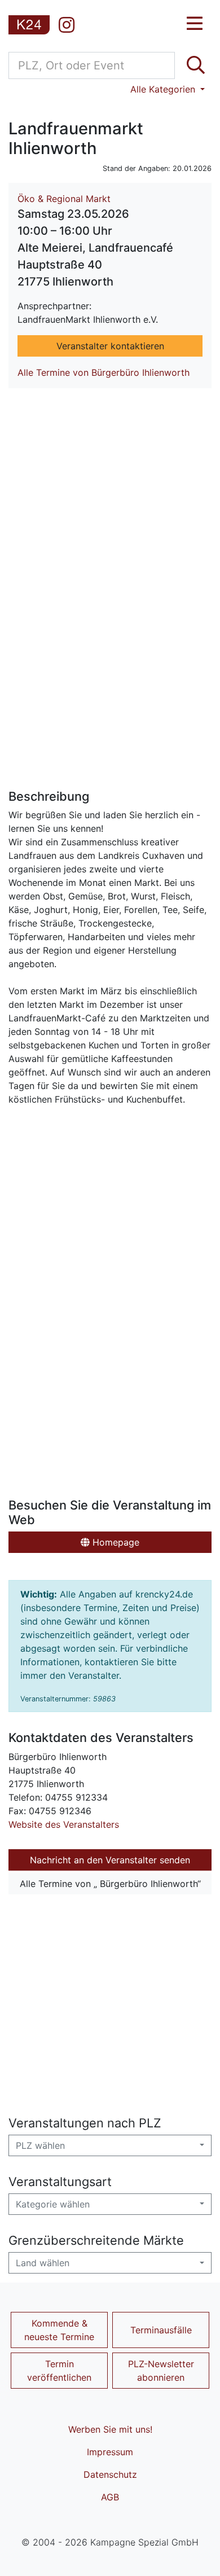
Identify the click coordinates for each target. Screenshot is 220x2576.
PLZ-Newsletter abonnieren (161, 2371)
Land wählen (43, 2263)
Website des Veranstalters (64, 1824)
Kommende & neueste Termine (59, 2330)
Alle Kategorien (164, 89)
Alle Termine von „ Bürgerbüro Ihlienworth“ (110, 1884)
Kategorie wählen (53, 2204)
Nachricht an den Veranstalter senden (110, 1860)
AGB (110, 2497)
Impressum (110, 2452)
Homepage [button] (115, 1542)
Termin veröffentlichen (59, 2371)
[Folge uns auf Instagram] (67, 25)
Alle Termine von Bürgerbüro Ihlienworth (104, 372)
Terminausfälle (161, 2330)
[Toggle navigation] (195, 24)
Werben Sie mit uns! (110, 2429)
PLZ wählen (40, 2145)
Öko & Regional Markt (64, 199)
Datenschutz (110, 2474)
